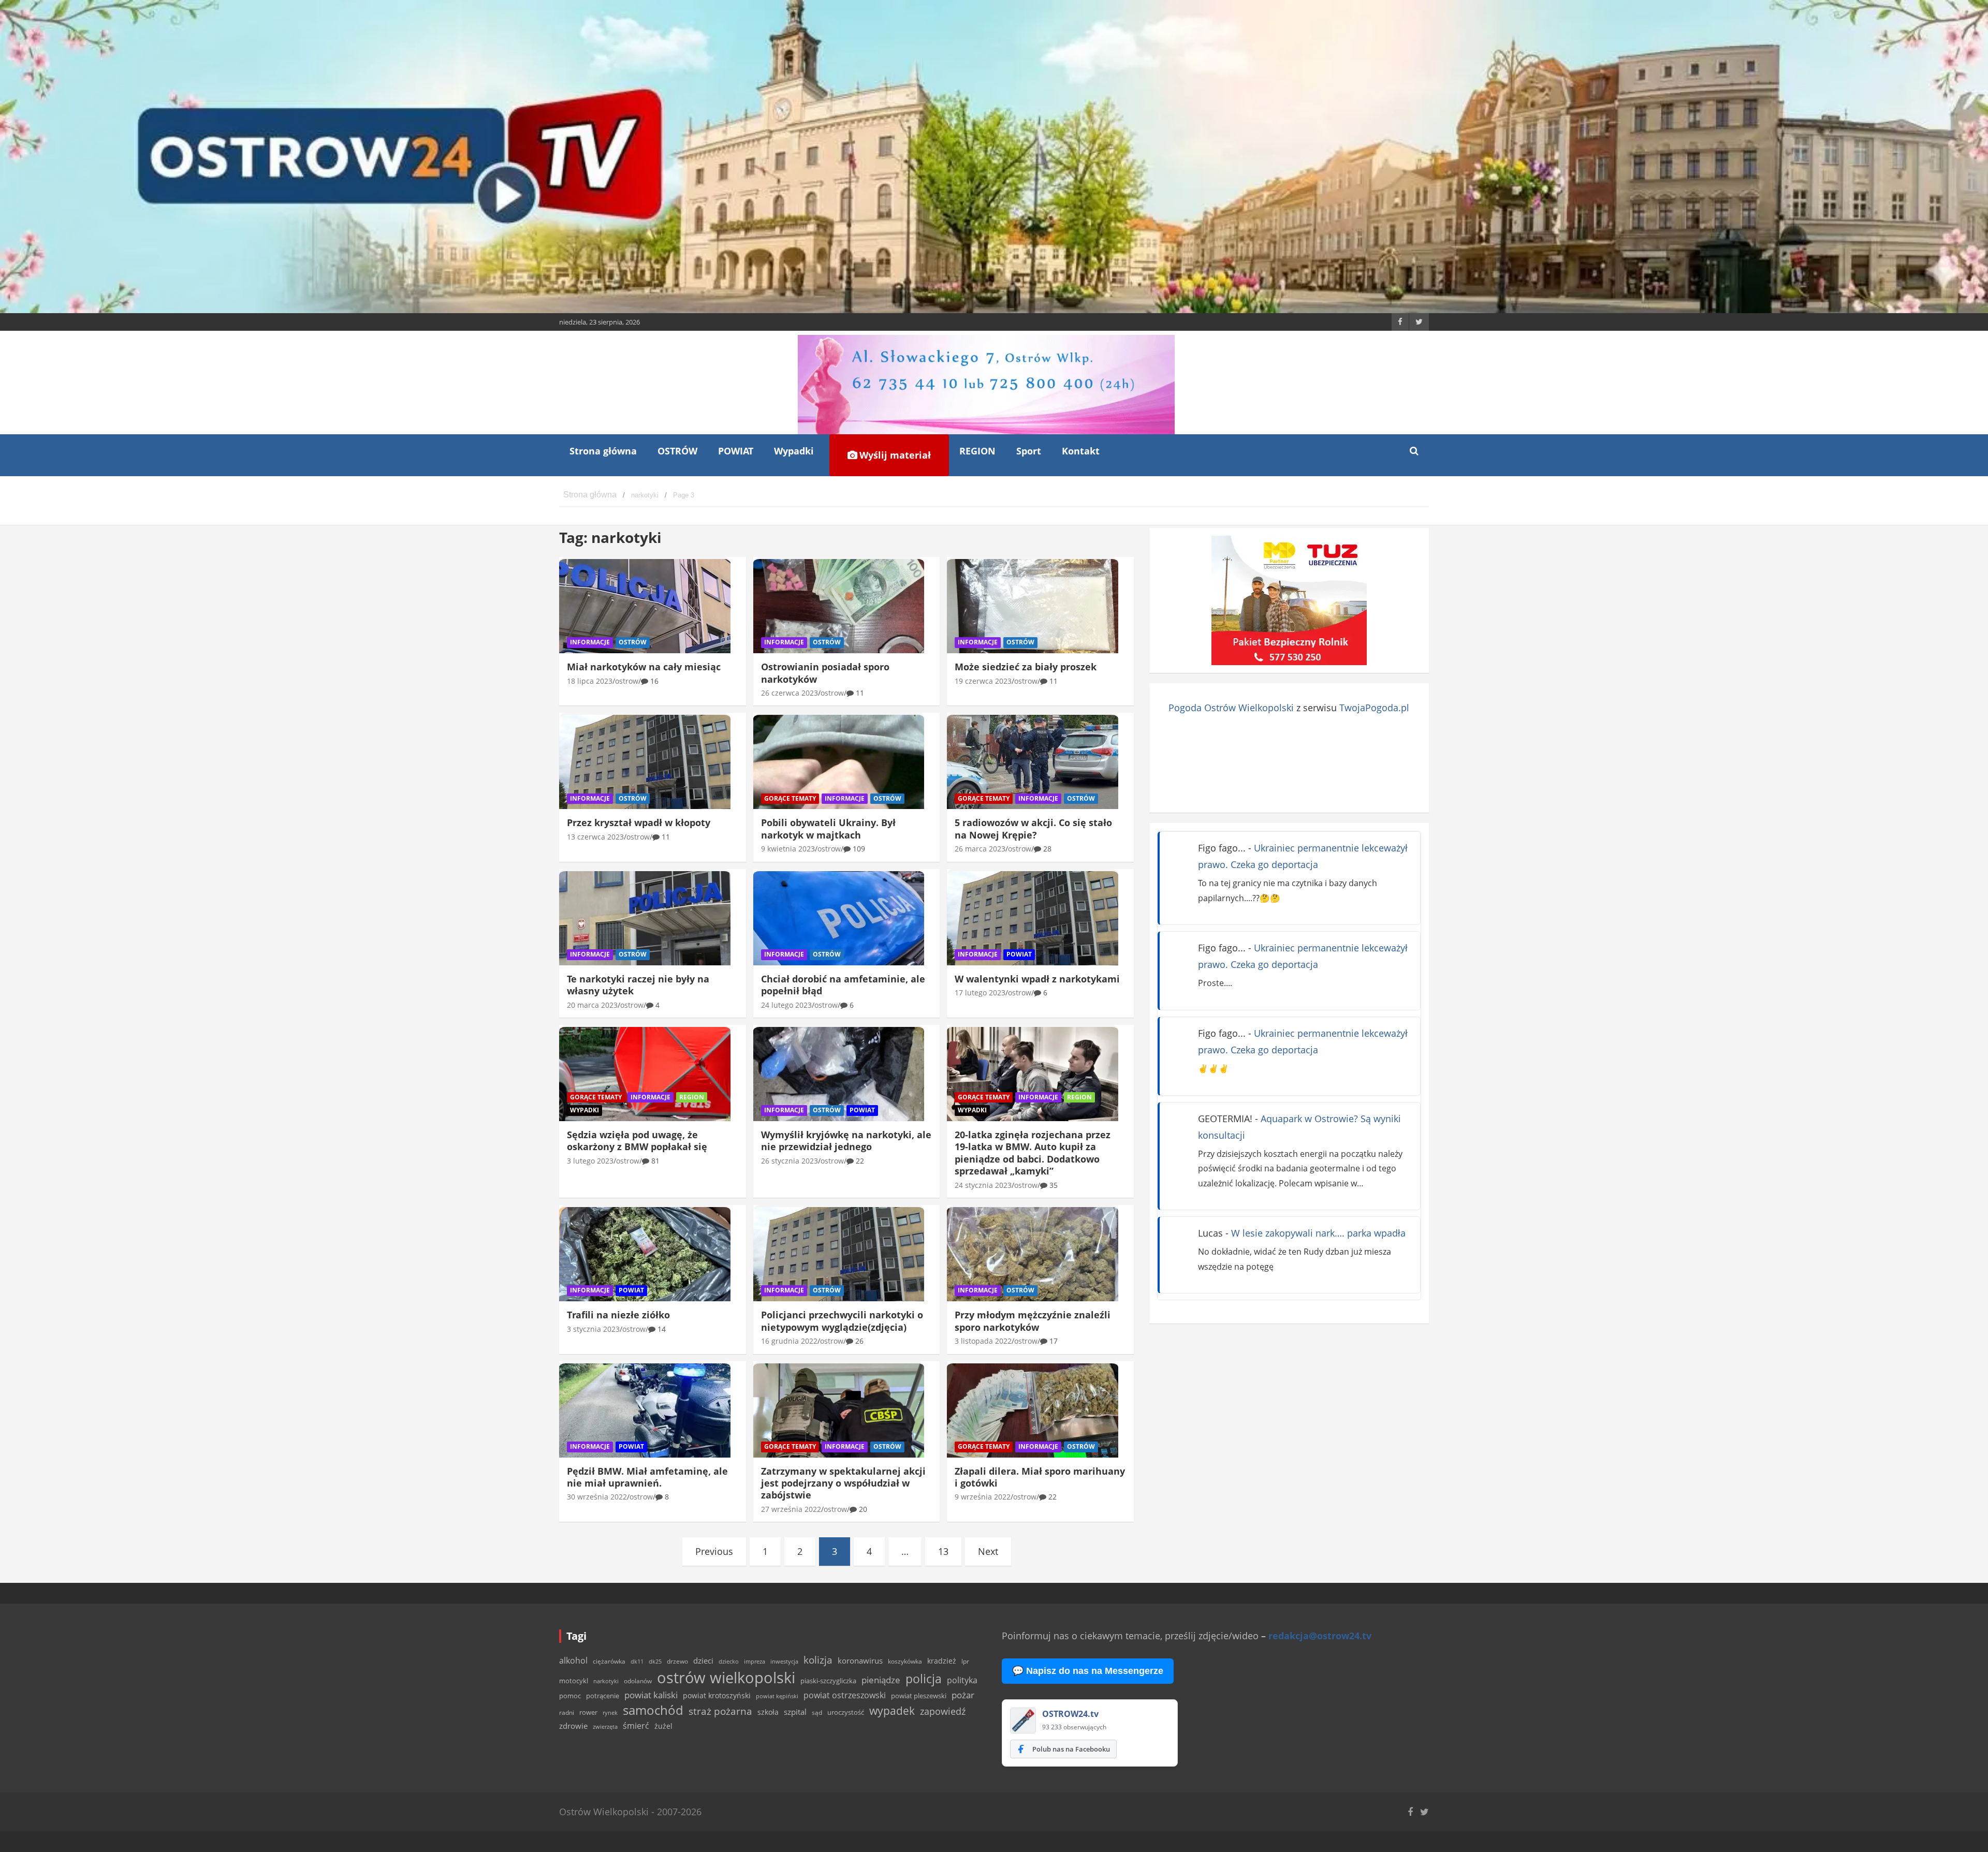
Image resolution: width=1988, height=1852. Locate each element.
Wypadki (794, 451)
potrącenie (603, 1696)
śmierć (636, 1726)
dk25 (655, 1661)
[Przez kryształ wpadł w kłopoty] (645, 762)
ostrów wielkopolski (726, 1678)
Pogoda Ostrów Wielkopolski (1231, 708)
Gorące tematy (790, 798)
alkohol (573, 1660)
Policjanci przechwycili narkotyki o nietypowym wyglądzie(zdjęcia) (842, 1321)
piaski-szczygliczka (828, 1681)
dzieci (703, 1661)
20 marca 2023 (592, 1005)
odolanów (638, 1681)
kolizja (818, 1660)
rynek (610, 1713)
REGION (977, 451)
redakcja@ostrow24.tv (1320, 1636)
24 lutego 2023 (786, 1005)
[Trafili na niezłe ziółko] (645, 1254)
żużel (663, 1726)
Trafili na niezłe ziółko (618, 1315)
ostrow (627, 681)
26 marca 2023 (980, 849)
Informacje (590, 642)
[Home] (590, 495)
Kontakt (1081, 451)
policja (924, 1679)
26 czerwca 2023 (790, 693)
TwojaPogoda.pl (1374, 708)
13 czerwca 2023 (595, 837)
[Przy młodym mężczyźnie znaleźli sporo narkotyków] (1033, 1254)
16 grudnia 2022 (789, 1341)
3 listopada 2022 (983, 1341)
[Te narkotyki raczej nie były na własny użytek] (645, 918)
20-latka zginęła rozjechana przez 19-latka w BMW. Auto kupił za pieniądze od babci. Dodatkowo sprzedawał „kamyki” (1033, 1153)
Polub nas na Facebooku (1071, 1749)
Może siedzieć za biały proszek (1026, 667)
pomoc (570, 1696)
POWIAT (736, 451)
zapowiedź (943, 1711)
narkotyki (606, 1681)
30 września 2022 (597, 1497)
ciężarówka (609, 1661)
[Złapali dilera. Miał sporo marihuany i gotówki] (1033, 1410)
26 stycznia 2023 (790, 1161)
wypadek (892, 1710)
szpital (795, 1712)
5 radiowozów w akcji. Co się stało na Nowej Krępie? (1033, 828)
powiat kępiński (777, 1696)
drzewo (677, 1661)
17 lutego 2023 (980, 993)
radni (567, 1713)
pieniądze (881, 1680)
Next (988, 1551)
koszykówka (905, 1661)
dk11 (637, 1661)
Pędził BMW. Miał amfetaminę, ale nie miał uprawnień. (647, 1477)
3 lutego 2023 (590, 1161)
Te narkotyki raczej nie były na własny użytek (638, 985)
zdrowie (573, 1726)
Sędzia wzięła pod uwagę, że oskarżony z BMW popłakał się (637, 1141)
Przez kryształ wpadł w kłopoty (639, 822)
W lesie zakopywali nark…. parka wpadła (1318, 1233)
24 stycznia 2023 (983, 1185)
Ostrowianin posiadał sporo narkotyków (825, 673)
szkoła (768, 1712)
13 (943, 1551)
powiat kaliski (651, 1695)
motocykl (574, 1681)
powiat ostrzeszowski (845, 1695)
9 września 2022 (983, 1497)
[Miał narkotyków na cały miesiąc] (645, 606)
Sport (1029, 451)
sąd (817, 1713)
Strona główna (603, 451)
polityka (962, 1680)
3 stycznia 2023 (593, 1329)
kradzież (942, 1661)
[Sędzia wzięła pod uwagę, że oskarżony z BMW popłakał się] (645, 1074)
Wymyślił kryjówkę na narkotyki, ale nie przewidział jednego (846, 1141)
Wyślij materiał (894, 455)
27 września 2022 (791, 1509)
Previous (714, 1551)
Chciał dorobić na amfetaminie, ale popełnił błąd (843, 985)
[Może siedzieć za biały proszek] (1033, 606)
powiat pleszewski (919, 1696)
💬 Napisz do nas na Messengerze (1088, 1671)
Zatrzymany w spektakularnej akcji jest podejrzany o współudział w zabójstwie (843, 1483)
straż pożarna (720, 1711)
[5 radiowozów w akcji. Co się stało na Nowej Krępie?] (1033, 762)
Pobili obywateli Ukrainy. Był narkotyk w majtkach (828, 828)
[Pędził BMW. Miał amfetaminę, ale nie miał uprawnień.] (645, 1410)
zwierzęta (605, 1726)
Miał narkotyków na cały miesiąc (644, 667)
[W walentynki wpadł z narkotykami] (1033, 918)
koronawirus (860, 1660)
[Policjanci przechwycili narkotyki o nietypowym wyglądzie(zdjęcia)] (839, 1254)
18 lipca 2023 (590, 681)
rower (588, 1712)
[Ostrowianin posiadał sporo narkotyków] (839, 606)
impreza (755, 1661)
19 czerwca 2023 (983, 681)
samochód (653, 1710)
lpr (965, 1661)
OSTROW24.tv (1070, 1714)
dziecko (729, 1661)
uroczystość (846, 1712)
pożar (963, 1695)
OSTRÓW (677, 451)
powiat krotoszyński (717, 1696)
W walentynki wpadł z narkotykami (1037, 979)
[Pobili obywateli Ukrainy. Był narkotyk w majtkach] (839, 762)
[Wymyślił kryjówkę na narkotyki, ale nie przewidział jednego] (839, 1074)
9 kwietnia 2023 (788, 849)
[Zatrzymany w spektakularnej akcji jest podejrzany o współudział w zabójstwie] (839, 1410)
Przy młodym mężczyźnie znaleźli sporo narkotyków (1033, 1321)
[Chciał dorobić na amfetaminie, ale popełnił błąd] (839, 918)
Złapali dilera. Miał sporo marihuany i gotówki (1040, 1477)
